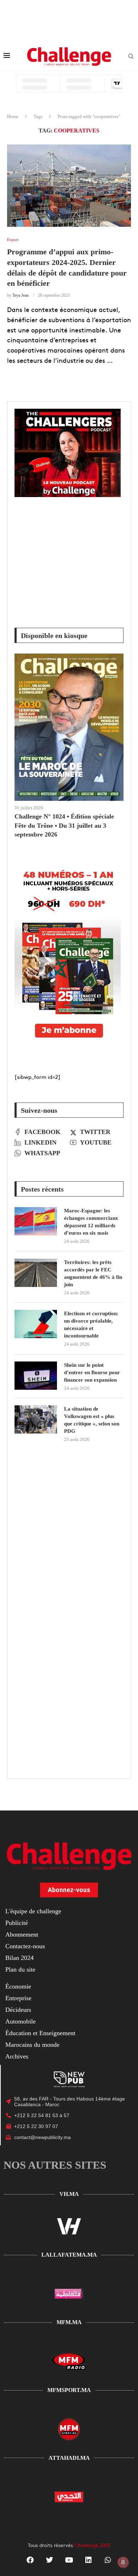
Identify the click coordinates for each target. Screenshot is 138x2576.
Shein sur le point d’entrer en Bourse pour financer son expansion (92, 1372)
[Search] (131, 57)
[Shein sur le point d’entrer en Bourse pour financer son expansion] (36, 1376)
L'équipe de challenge (33, 1911)
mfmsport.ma (69, 2390)
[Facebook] (30, 2560)
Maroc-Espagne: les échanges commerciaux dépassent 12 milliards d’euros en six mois (91, 1222)
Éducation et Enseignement (40, 2033)
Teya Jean (21, 295)
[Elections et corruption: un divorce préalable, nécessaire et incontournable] (36, 1324)
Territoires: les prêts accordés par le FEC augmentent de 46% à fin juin (93, 1273)
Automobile (21, 2021)
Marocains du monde (32, 2045)
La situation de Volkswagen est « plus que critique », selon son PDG (92, 1420)
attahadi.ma (69, 2458)
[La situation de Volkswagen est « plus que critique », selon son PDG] (36, 1419)
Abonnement (22, 1934)
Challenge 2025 (92, 2545)
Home (13, 116)
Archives (17, 2056)
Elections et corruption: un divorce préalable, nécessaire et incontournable (91, 1325)
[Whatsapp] (108, 2560)
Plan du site (20, 1969)
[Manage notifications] (123, 2562)
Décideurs (18, 2010)
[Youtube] (69, 2560)
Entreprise (18, 1998)
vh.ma (69, 2194)
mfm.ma (69, 2322)
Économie (18, 1986)
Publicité (17, 1923)
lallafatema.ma (69, 2255)
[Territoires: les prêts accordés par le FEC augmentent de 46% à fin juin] (36, 1273)
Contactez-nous (25, 1946)
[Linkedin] (88, 2560)
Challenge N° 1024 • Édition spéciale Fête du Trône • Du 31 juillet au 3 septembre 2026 (64, 825)
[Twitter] (50, 2560)
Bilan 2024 (19, 1958)
